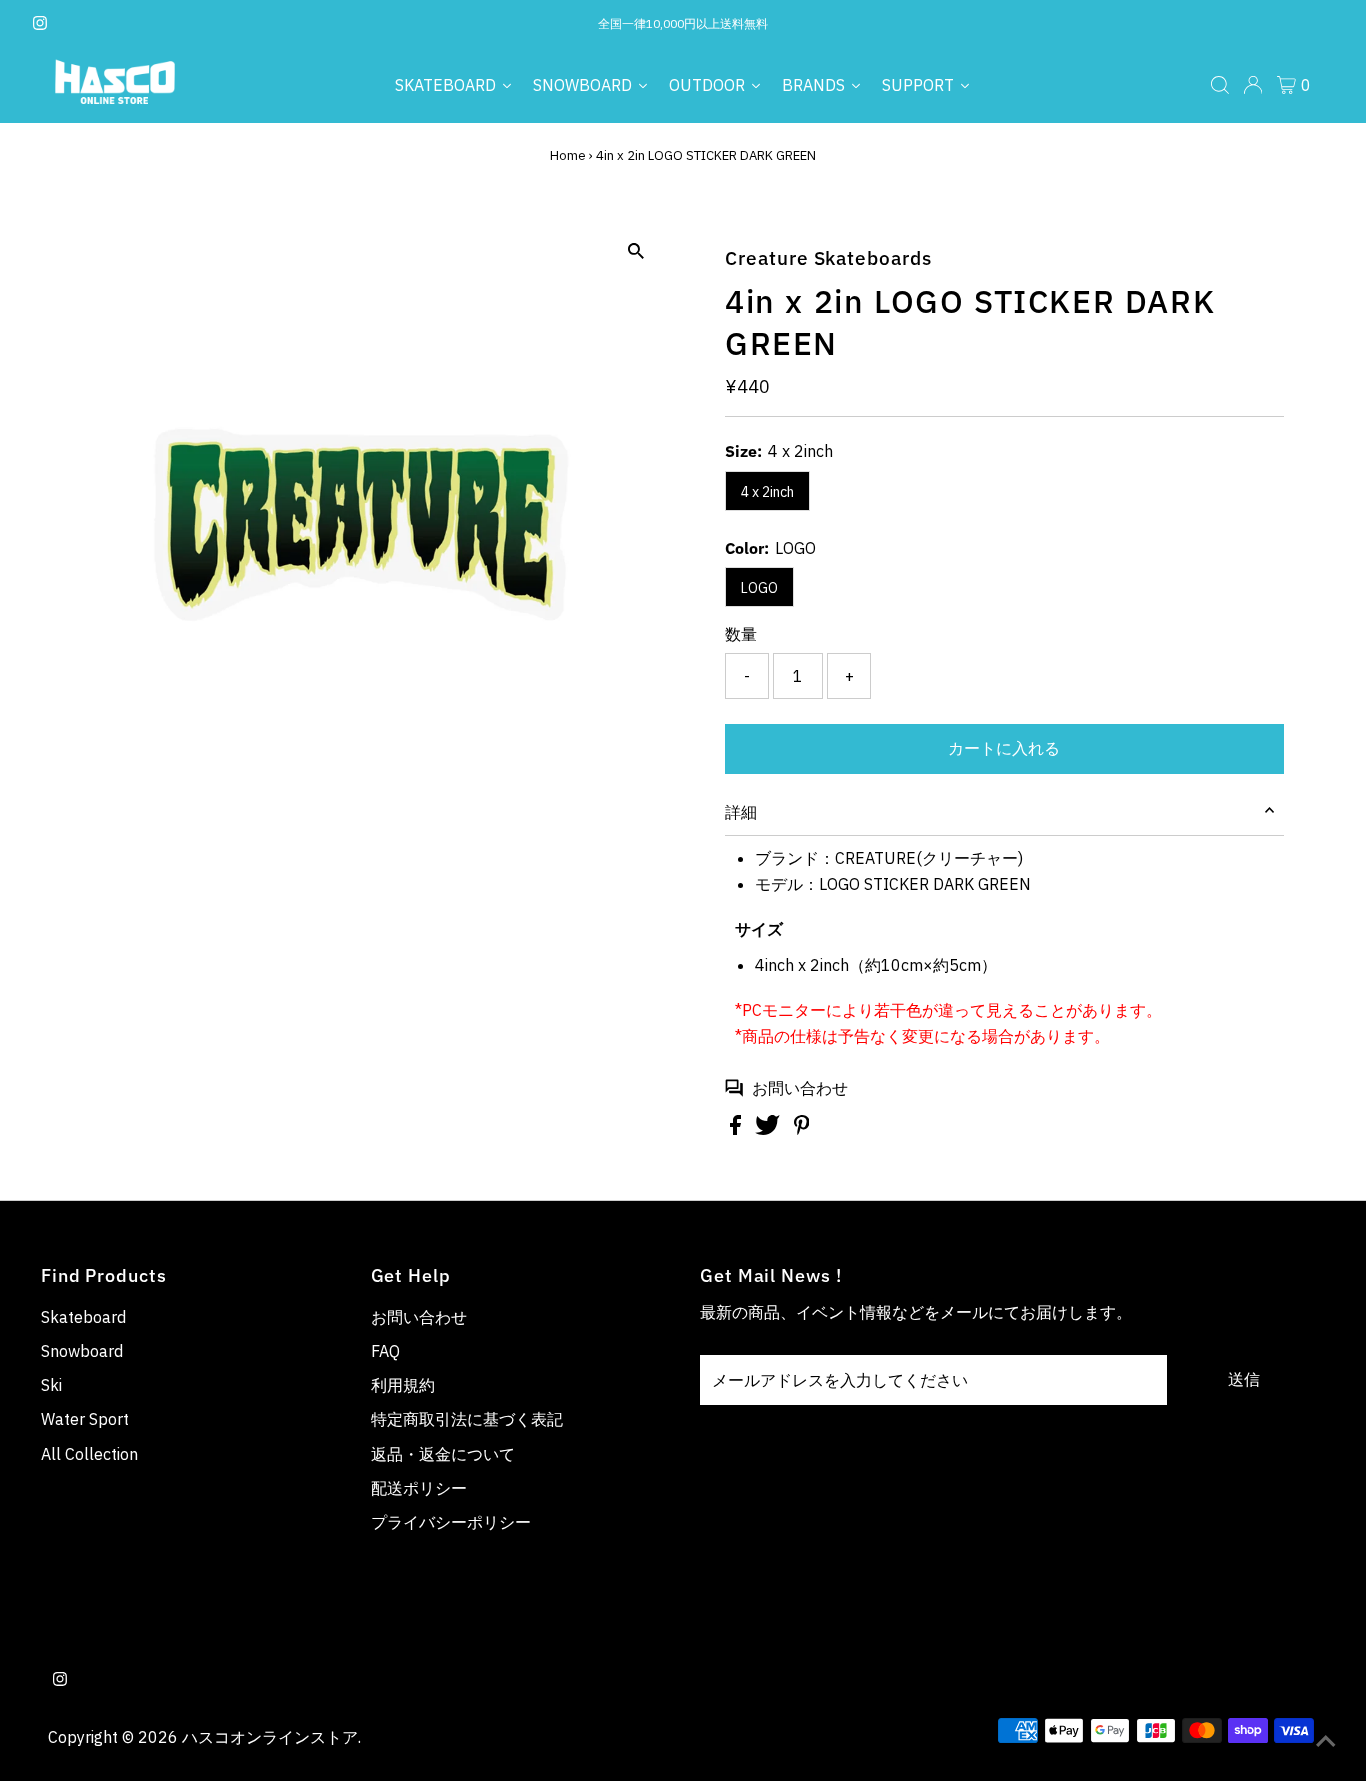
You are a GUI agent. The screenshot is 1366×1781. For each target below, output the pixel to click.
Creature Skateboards (828, 258)
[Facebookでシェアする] (737, 1129)
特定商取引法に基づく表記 (467, 1419)
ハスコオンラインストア (270, 1737)
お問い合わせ (800, 1088)
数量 (741, 634)
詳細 (741, 812)
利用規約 (403, 1385)
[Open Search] (1220, 85)
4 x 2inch (767, 492)
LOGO (759, 588)
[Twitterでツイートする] (769, 1129)
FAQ (385, 1351)
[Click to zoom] (635, 251)
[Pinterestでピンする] (802, 1129)
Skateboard (83, 1317)
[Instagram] (40, 24)
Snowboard (82, 1351)
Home (568, 155)
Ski (51, 1385)
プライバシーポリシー (451, 1522)
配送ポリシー (419, 1488)
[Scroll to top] (1326, 1741)
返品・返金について (443, 1454)
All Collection (89, 1454)
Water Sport (85, 1419)
